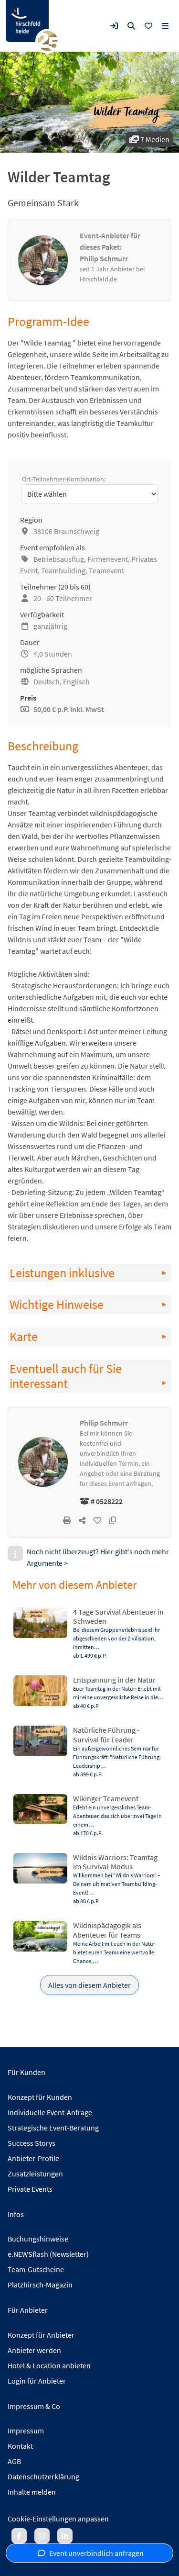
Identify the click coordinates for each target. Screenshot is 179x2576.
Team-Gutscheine (36, 2269)
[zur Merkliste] (148, 26)
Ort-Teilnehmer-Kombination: (64, 479)
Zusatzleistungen (35, 2174)
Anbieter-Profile (33, 2158)
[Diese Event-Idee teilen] (82, 1520)
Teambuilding (63, 570)
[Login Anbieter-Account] (114, 26)
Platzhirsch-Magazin (40, 2285)
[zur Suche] (131, 26)
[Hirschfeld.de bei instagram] (42, 2536)
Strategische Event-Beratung (53, 2128)
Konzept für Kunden (40, 2097)
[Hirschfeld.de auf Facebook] (19, 2536)
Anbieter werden (34, 2350)
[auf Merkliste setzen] (97, 1520)
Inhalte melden (32, 2492)
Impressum (26, 2431)
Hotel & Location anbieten (49, 2365)
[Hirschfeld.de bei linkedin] (65, 2536)
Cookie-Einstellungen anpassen (58, 2519)
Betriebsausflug (59, 559)
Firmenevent (108, 559)
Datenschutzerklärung (43, 2476)
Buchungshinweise (38, 2239)
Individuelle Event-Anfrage (50, 2112)
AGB (14, 2461)
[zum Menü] (165, 26)
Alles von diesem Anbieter (89, 1985)
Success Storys (32, 2143)
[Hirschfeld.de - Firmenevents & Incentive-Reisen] (27, 21)
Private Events (30, 2189)
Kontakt (20, 2446)
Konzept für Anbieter (41, 2335)
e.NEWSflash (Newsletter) (48, 2254)
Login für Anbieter (37, 2381)
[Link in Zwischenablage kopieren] (113, 1520)
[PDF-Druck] (67, 1520)
